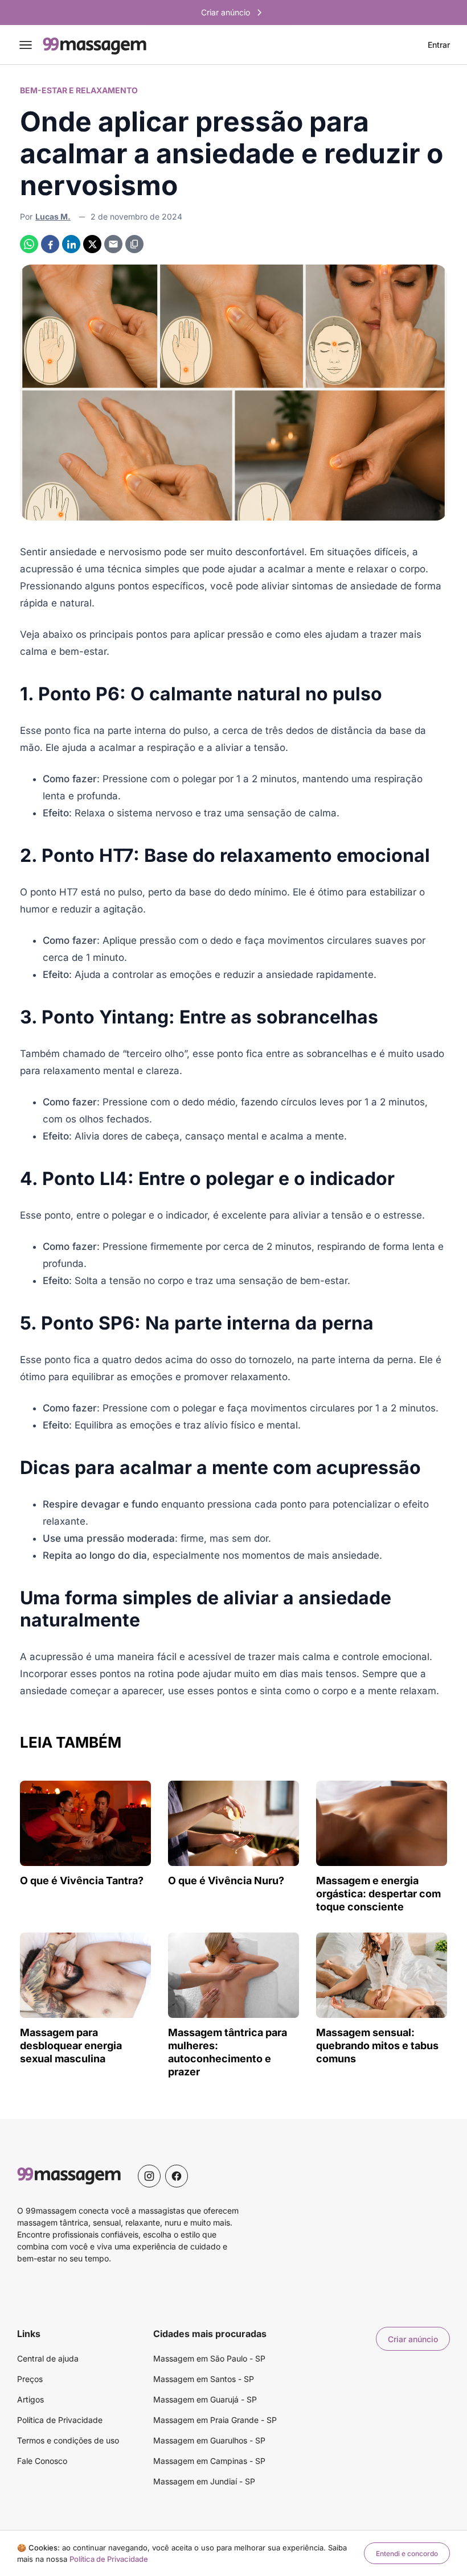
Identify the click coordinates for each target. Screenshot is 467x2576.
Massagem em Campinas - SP (209, 2461)
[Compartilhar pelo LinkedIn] (71, 244)
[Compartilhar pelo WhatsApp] (29, 244)
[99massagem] (95, 45)
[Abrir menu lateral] (26, 45)
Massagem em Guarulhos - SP (209, 2440)
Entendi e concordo (407, 2554)
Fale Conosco (42, 2461)
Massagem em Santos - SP (204, 2379)
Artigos (30, 2399)
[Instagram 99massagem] (149, 2176)
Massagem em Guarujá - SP (205, 2399)
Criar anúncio (413, 2339)
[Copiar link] (134, 244)
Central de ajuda (48, 2358)
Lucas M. (53, 216)
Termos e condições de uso (68, 2440)
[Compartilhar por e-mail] (113, 244)
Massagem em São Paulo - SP (209, 2358)
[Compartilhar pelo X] (92, 244)
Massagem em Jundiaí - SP (204, 2481)
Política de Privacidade (60, 2420)
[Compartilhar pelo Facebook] (50, 244)
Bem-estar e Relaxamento (79, 90)
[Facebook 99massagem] (177, 2176)
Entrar (439, 45)
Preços (30, 2379)
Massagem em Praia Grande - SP (215, 2420)
